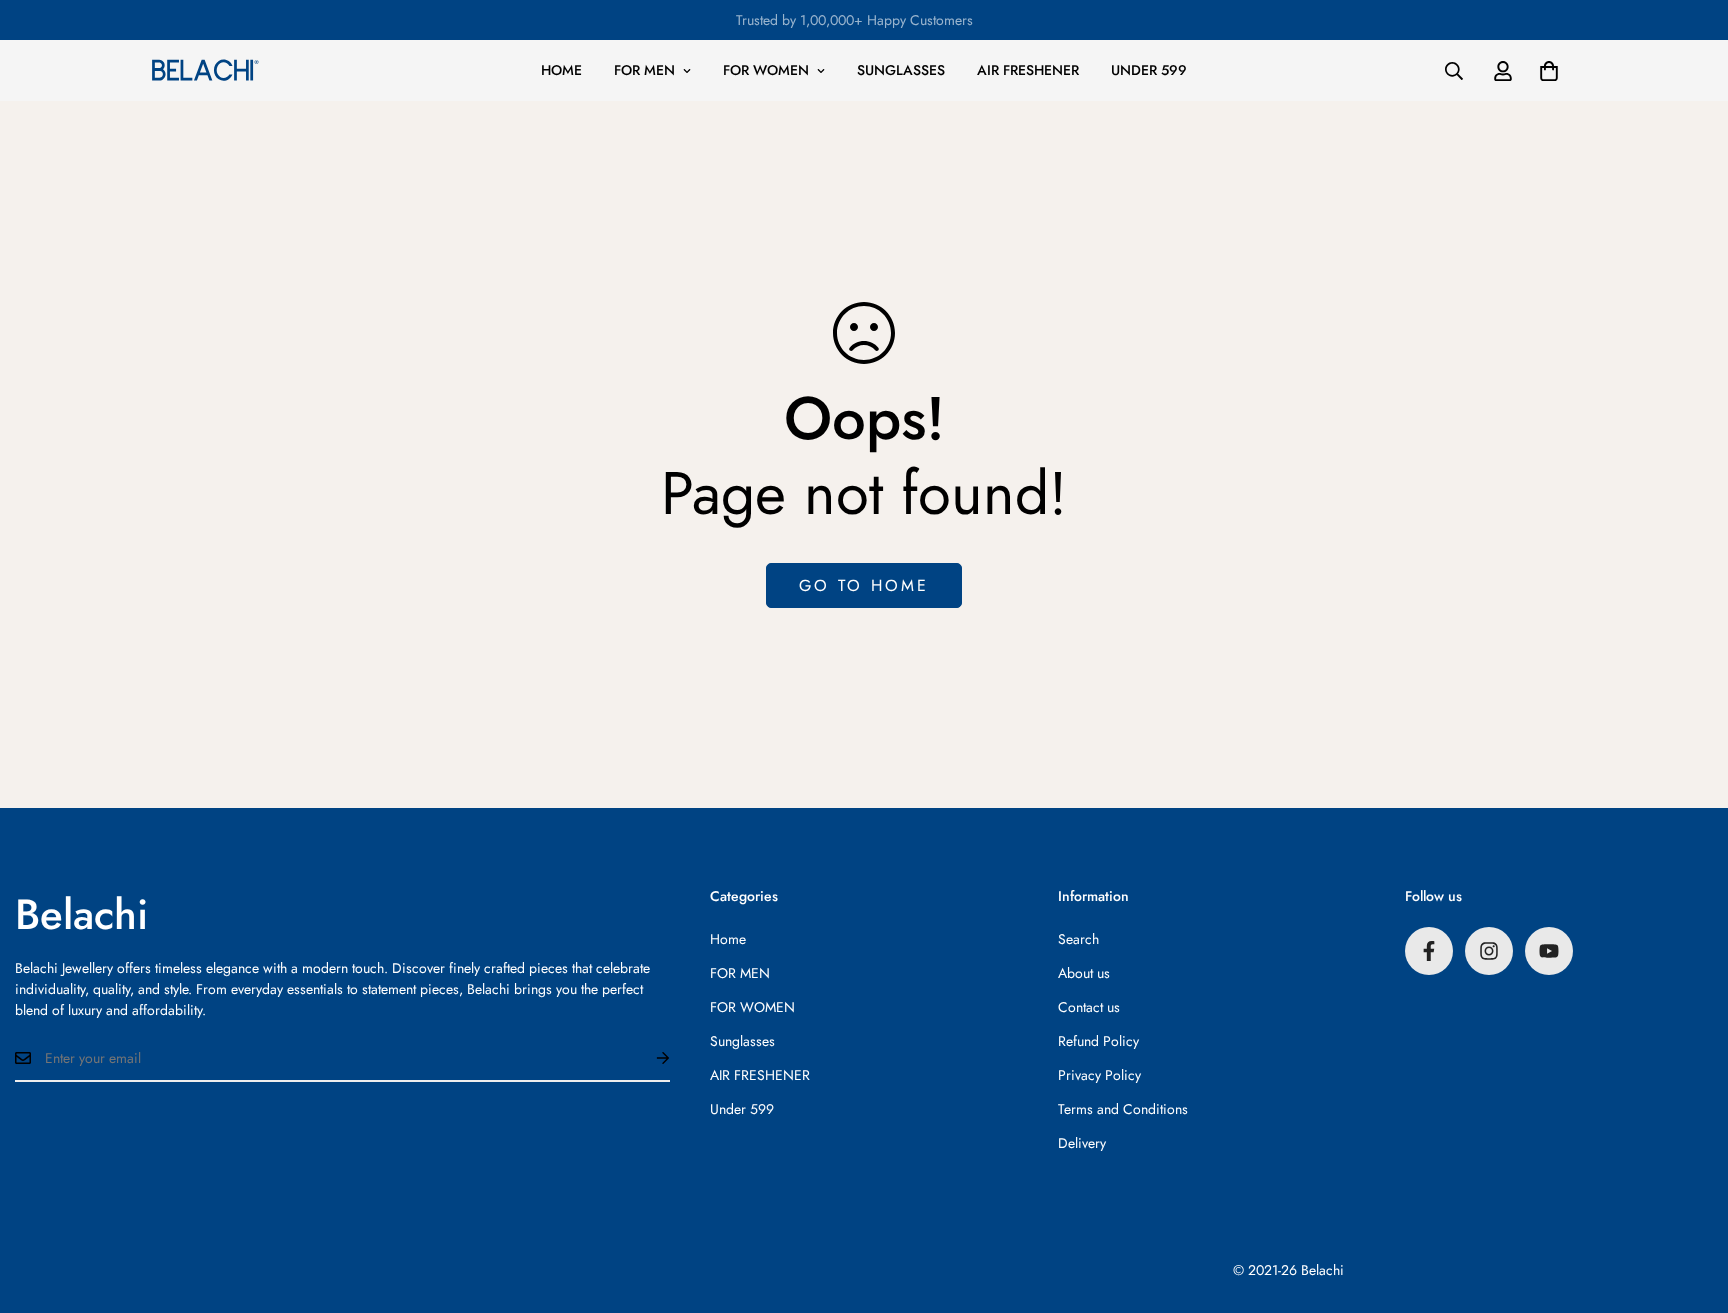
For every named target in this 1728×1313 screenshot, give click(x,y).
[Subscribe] (647, 1058)
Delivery (1082, 1143)
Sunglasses (901, 70)
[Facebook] (1429, 951)
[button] (1549, 71)
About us (1084, 973)
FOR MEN (644, 70)
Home (561, 70)
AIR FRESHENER (1028, 70)
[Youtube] (1549, 951)
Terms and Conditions (1123, 1109)
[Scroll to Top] (1689, 1204)
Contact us (1089, 1007)
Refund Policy (1098, 1041)
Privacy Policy (1099, 1075)
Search (1078, 939)
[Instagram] (1489, 951)
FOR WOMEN (766, 70)
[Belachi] (205, 70)
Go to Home (864, 585)
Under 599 (1149, 70)
